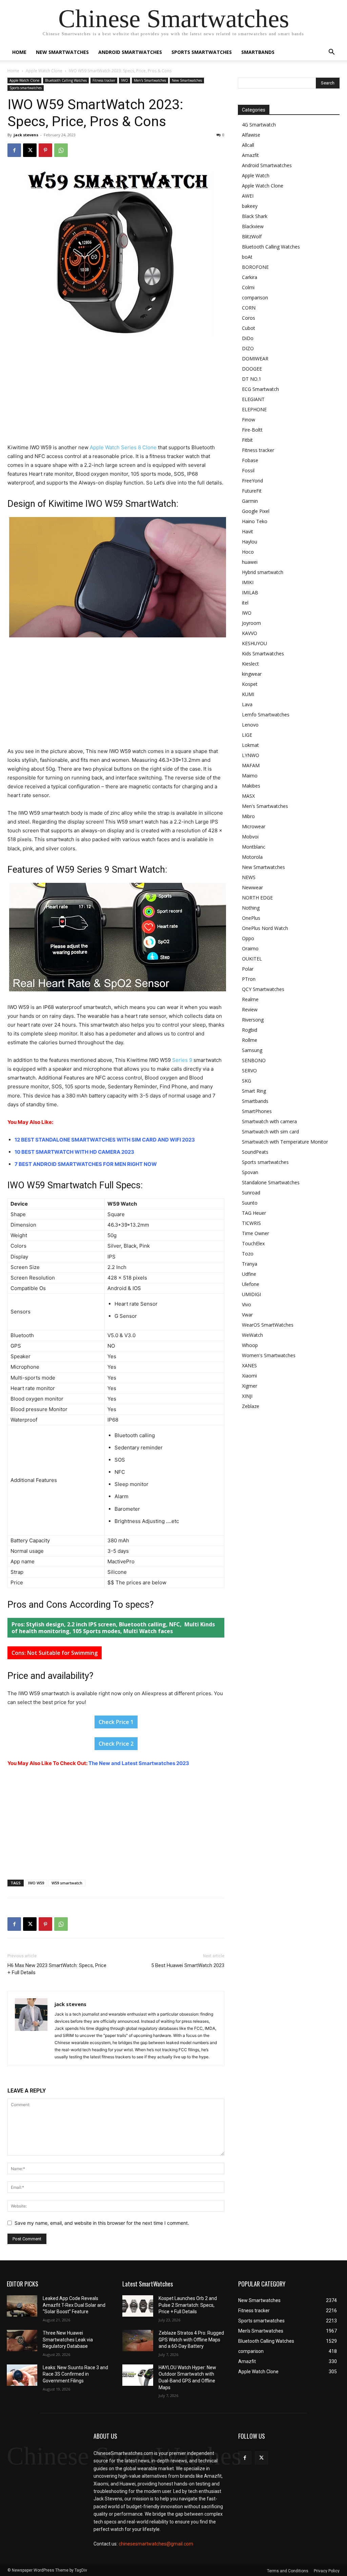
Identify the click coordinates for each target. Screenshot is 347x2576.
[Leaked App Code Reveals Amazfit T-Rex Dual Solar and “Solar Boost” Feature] (22, 2306)
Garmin (250, 501)
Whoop (250, 1345)
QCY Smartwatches (263, 989)
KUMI (248, 694)
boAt (247, 257)
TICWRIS (251, 1223)
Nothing (251, 908)
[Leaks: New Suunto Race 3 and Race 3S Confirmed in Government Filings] (22, 2375)
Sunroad (251, 1193)
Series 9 (182, 1060)
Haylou (250, 542)
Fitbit (247, 440)
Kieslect (250, 664)
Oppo (248, 938)
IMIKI (248, 582)
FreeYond (252, 481)
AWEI (248, 196)
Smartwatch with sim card (270, 1132)
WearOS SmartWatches (268, 1325)
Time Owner (256, 1233)
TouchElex (253, 1243)
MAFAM (251, 765)
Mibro (248, 816)
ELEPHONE (254, 409)
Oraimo (250, 948)
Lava (247, 704)
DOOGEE (252, 369)
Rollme (250, 1040)
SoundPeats (255, 1152)
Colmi (248, 287)
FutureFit (252, 491)
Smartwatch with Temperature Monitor (285, 1142)
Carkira (250, 277)
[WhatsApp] (61, 150)
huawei (250, 562)
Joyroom (251, 623)
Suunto (250, 1203)
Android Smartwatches (130, 52)
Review (250, 1009)
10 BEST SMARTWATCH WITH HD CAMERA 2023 (74, 1152)
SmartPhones (257, 1111)
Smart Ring (254, 1091)
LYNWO (251, 755)
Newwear (252, 887)
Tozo (248, 1254)
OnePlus (251, 918)
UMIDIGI (251, 1294)
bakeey (250, 206)
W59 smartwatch (67, 1883)
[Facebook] (14, 150)
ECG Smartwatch (260, 389)
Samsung (252, 1050)
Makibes (251, 786)
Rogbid (250, 1030)
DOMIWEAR (255, 359)
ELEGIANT (253, 399)
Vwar (247, 1315)
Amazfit (250, 155)
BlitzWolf (252, 236)
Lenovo (250, 725)
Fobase (250, 460)
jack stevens (26, 135)
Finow (249, 420)
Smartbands (258, 52)
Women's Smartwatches (269, 1355)
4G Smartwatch (259, 125)
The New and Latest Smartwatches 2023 (139, 1763)
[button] (331, 53)
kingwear (252, 674)
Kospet (250, 684)
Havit (248, 531)
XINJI (247, 1396)
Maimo (250, 776)
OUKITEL (252, 959)
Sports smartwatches (202, 52)
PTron (249, 979)
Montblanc (254, 847)
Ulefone (251, 1284)
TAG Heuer (254, 1213)
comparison (255, 298)
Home (19, 52)
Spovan (250, 1172)
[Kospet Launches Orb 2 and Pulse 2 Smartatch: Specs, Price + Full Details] (138, 2306)
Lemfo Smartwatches (266, 715)
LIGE (247, 735)
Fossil (248, 470)
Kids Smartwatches (263, 653)
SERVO (249, 1071)
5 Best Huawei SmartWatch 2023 (188, 1965)
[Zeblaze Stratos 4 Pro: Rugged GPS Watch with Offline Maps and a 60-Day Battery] (138, 2341)
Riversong (253, 1020)
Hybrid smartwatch (263, 572)
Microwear (254, 826)
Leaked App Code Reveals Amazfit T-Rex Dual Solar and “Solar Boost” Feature (74, 2305)
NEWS (249, 877)
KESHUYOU (254, 643)
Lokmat (250, 745)
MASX (248, 796)
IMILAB (250, 592)
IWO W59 (36, 1883)
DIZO (248, 348)
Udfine (249, 1274)
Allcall (248, 145)
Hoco (248, 552)
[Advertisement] (116, 393)
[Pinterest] (45, 150)
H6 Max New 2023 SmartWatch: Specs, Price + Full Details (57, 1969)
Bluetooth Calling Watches (66, 80)
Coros (249, 318)
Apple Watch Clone (44, 71)
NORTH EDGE (257, 898)
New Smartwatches (62, 52)
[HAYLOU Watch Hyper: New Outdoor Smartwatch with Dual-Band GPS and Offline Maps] (138, 2375)
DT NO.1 (252, 379)
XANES (249, 1365)
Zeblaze (251, 1406)
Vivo (247, 1304)
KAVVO (250, 633)
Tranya (250, 1264)
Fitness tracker (104, 80)
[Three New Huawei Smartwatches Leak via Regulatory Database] (22, 2341)
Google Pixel (256, 511)
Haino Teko (255, 521)
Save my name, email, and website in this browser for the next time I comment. (102, 2223)
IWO (125, 80)
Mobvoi (250, 837)
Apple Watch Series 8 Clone (123, 447)
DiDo (248, 338)
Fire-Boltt (252, 430)
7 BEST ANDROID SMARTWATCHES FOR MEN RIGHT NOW (86, 1164)
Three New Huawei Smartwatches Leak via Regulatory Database (68, 2340)
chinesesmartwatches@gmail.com (156, 2544)
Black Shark (255, 216)
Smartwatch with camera (269, 1121)
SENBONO (254, 1060)
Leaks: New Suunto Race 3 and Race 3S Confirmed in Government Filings (75, 2374)
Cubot (249, 328)
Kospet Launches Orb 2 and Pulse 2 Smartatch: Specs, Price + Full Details (188, 2305)
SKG (247, 1081)
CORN (249, 308)
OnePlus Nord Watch (265, 928)
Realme (250, 999)
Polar (248, 969)
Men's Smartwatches (150, 80)
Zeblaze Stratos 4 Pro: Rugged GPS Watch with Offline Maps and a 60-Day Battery (191, 2340)
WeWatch (252, 1335)
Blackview (253, 226)
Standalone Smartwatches (271, 1182)
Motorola (252, 857)
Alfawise (251, 135)
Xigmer (250, 1386)
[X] (30, 150)
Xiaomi (249, 1376)
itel (245, 603)
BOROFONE (255, 267)
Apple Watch (256, 175)
